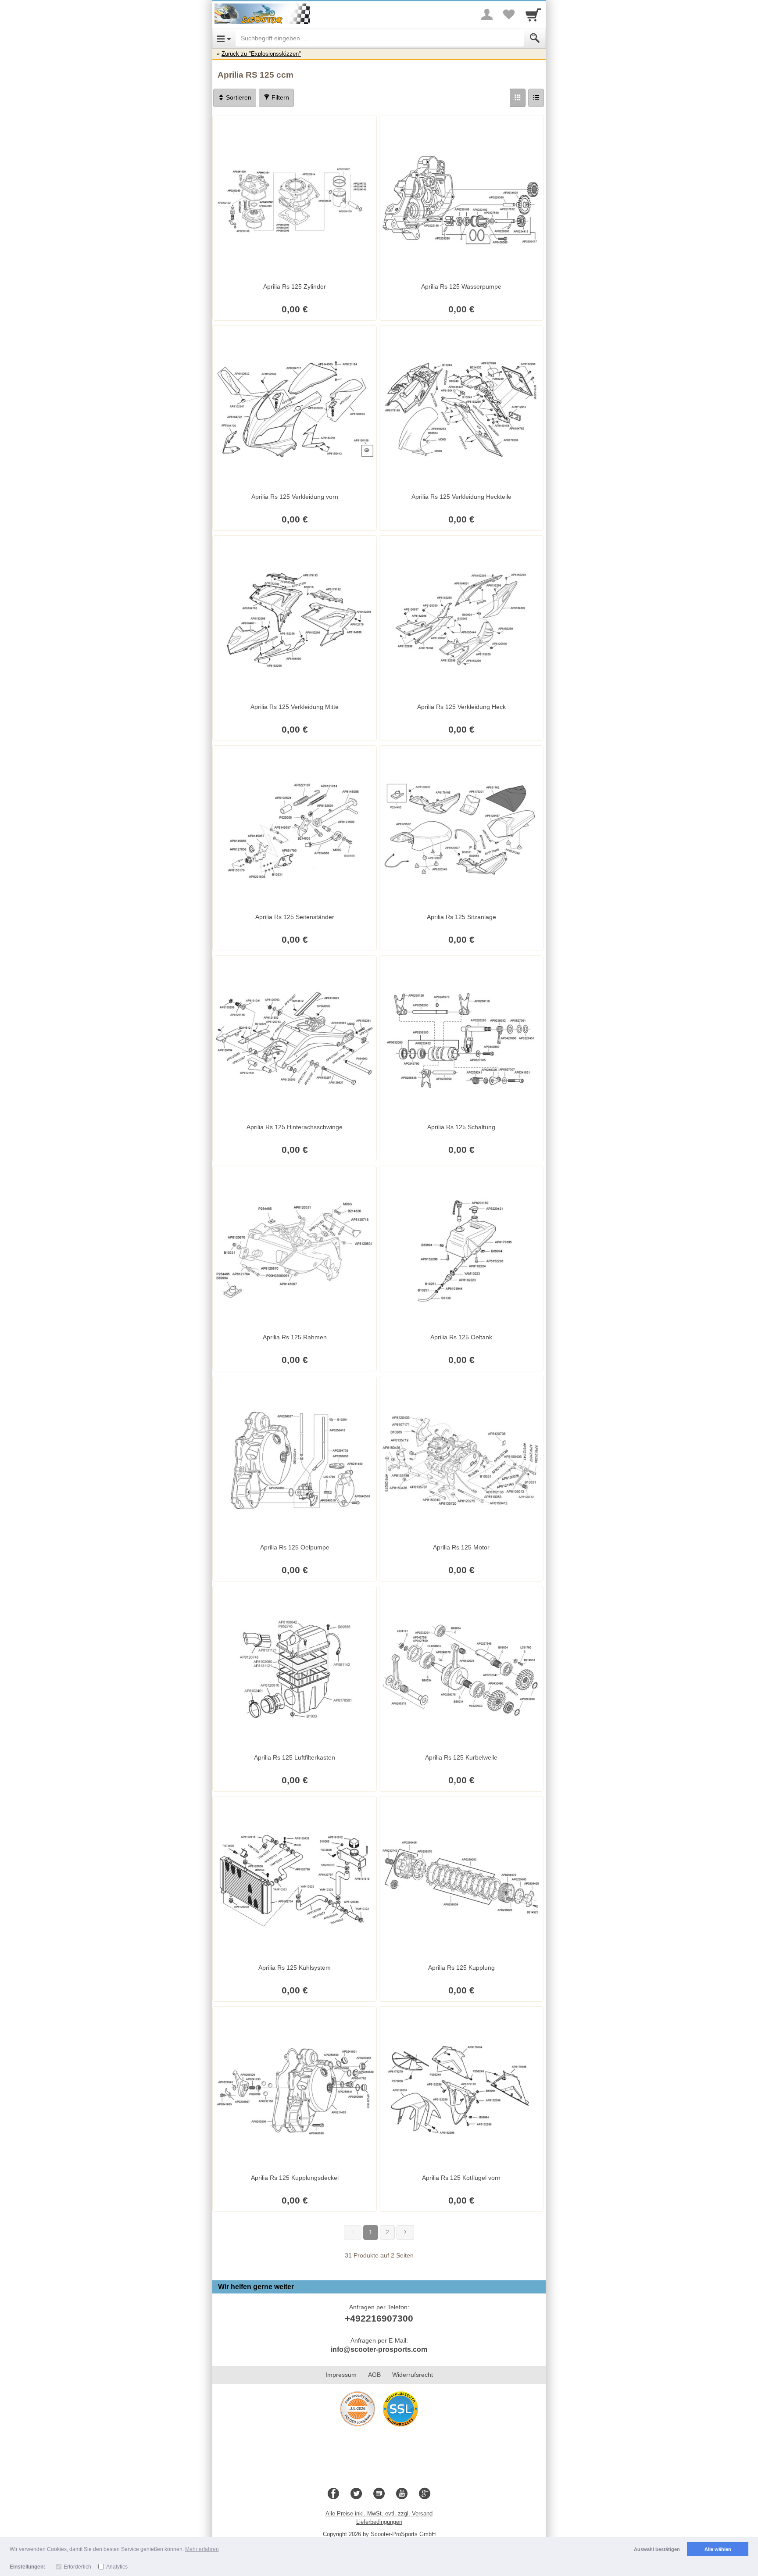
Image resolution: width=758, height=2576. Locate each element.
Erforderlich (77, 2567)
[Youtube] (402, 2494)
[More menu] (487, 14)
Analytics (117, 2567)
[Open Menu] (224, 38)
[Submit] (535, 38)
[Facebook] (333, 2494)
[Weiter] (405, 2233)
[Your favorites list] (509, 14)
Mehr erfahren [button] (202, 2549)
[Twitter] (356, 2494)
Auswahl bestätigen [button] (657, 2549)
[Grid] (518, 98)
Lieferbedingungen (379, 2522)
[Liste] (536, 98)
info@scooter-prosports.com (379, 2349)
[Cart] (533, 14)
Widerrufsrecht (413, 2375)
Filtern (279, 97)
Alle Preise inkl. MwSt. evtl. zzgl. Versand (379, 2513)
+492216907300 (379, 2318)
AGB (374, 2375)
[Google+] (425, 2494)
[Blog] (379, 2494)
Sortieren (238, 97)
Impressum (341, 2375)
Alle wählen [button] (718, 2549)
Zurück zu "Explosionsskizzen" (261, 54)
